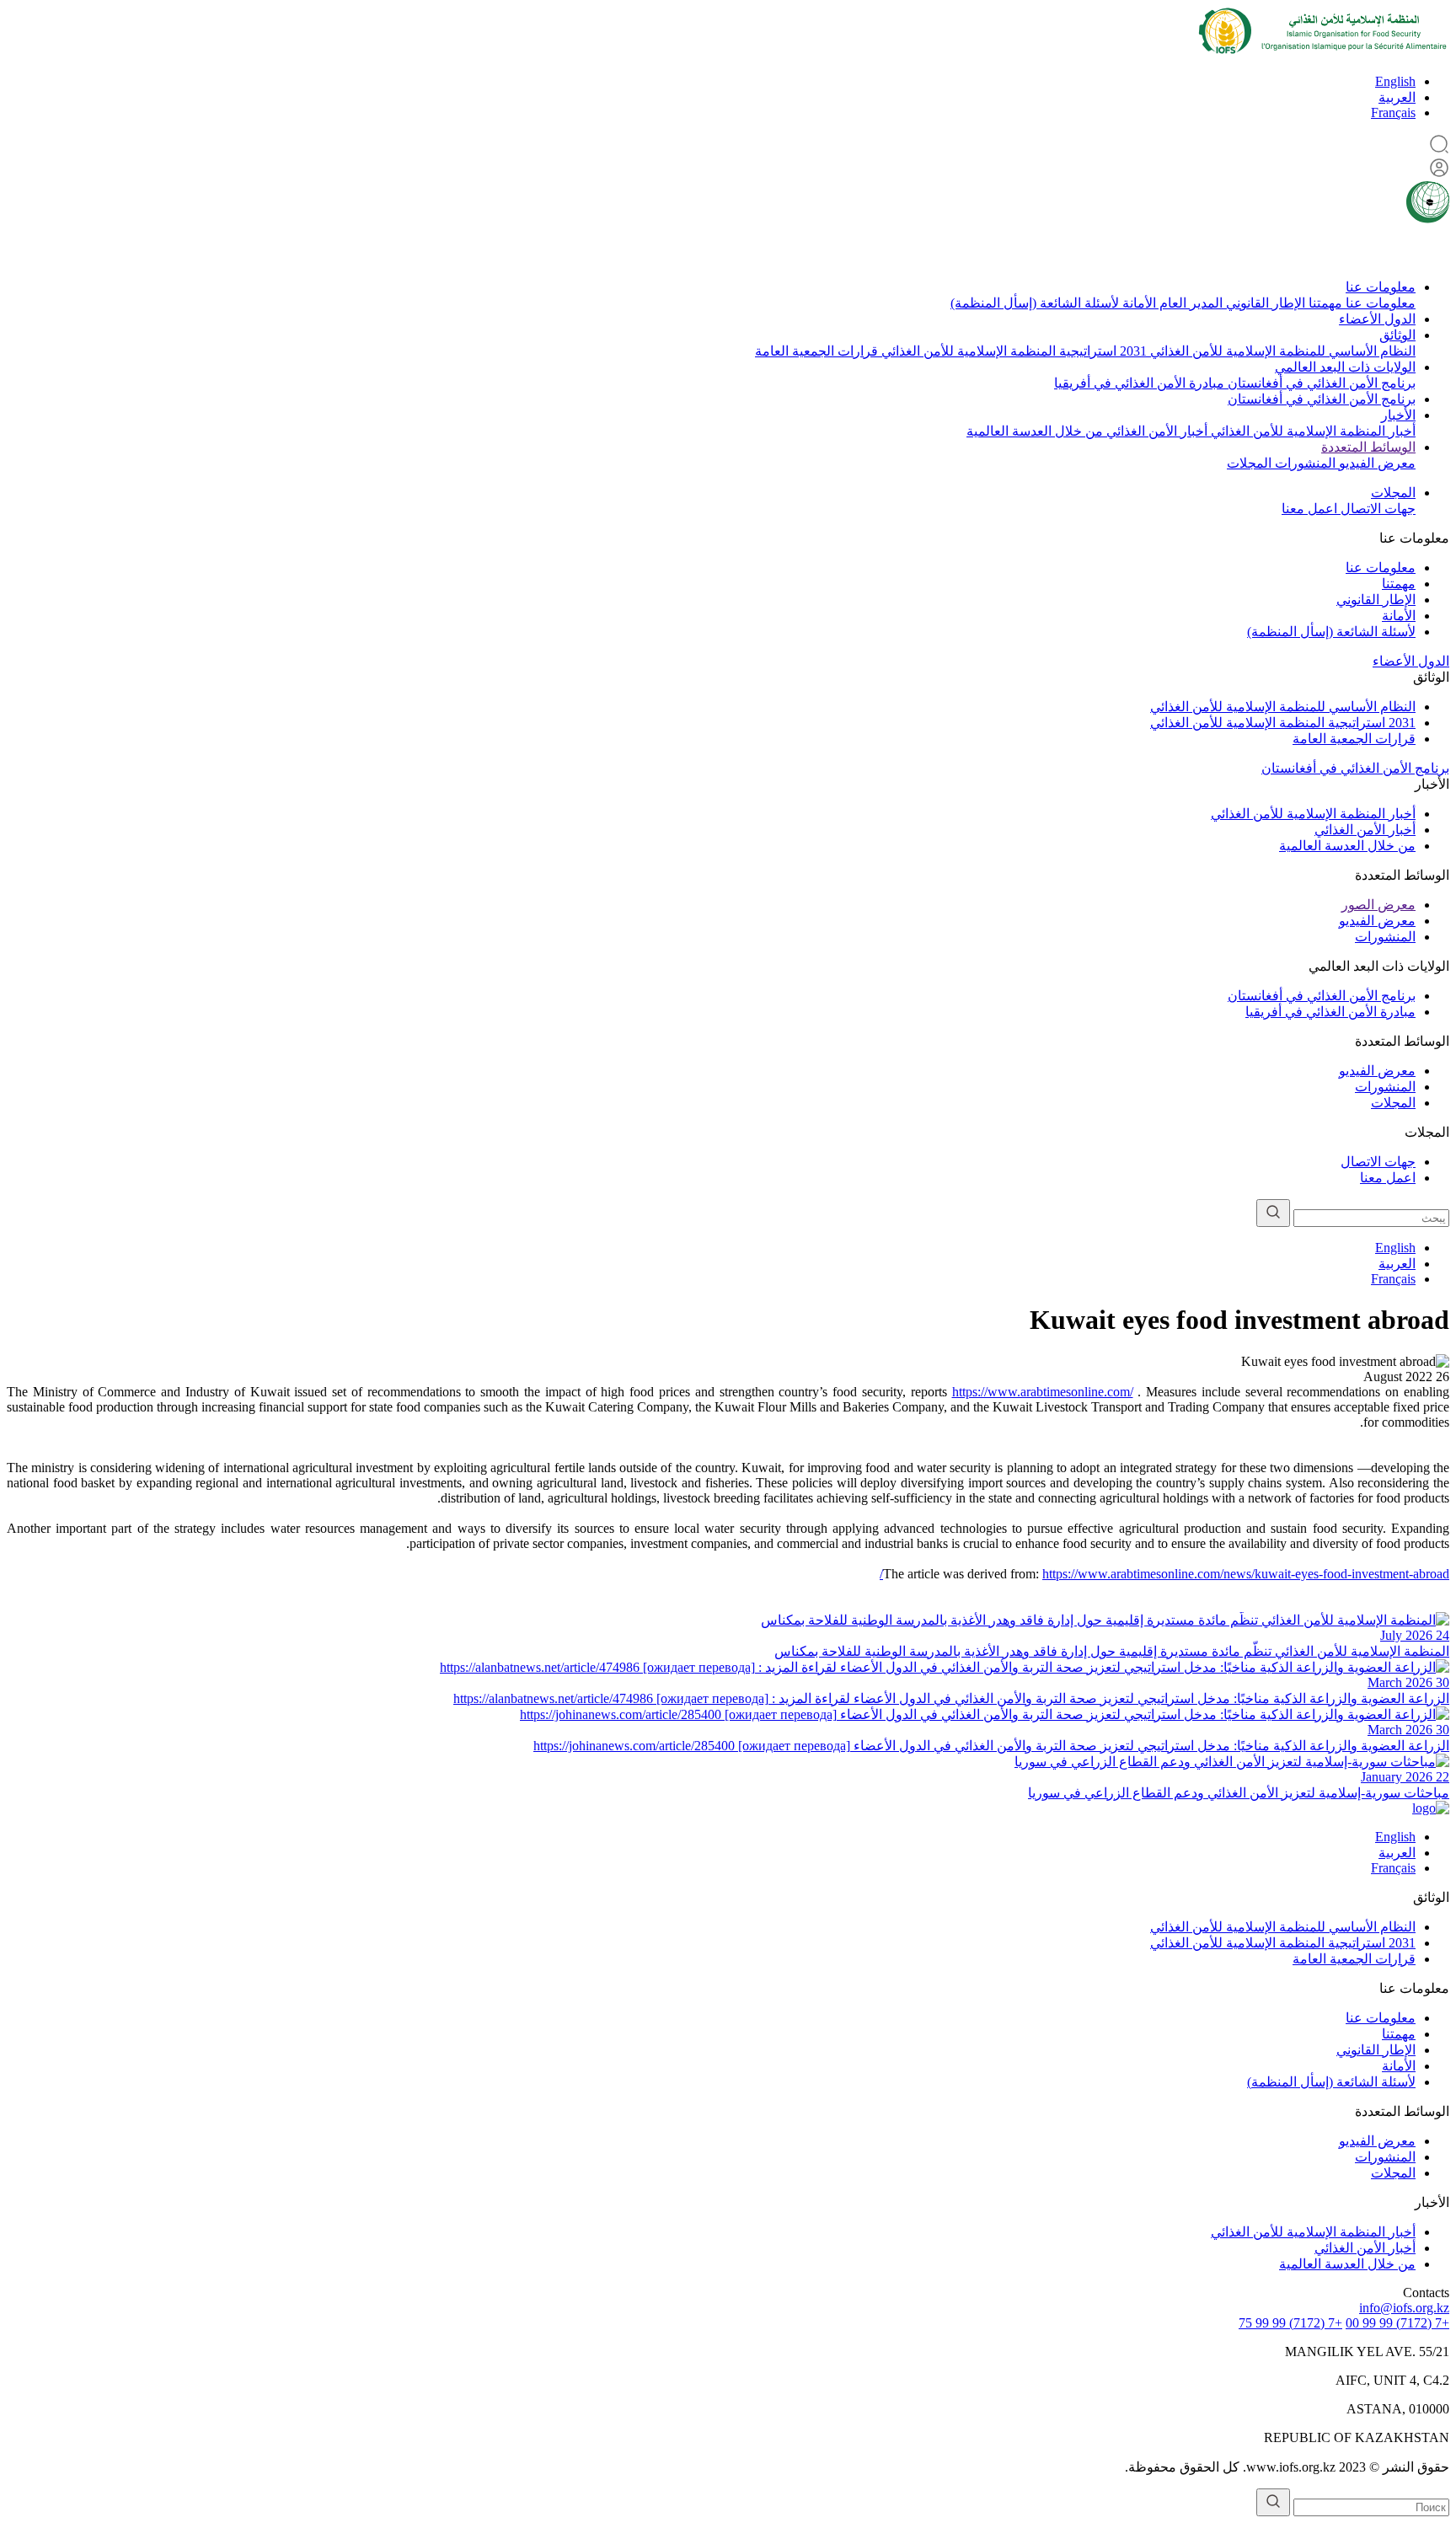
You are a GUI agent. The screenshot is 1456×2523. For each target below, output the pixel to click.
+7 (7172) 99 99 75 (1290, 2323)
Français (1393, 112)
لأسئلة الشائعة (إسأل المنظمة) (1035, 303)
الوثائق (1397, 335)
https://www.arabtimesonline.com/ (1043, 1392)
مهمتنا (1324, 303)
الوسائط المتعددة (1368, 447)
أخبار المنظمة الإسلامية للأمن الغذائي (1311, 431)
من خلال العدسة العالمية (1035, 431)
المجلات (1249, 463)
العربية (1397, 97)
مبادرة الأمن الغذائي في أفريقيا (1139, 383)
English (1395, 81)
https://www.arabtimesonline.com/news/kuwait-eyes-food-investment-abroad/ (1164, 1574)
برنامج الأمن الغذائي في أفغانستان (1320, 383)
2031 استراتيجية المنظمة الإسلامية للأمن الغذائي (1012, 351)
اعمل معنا (1309, 509)
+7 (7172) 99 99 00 (1397, 2323)
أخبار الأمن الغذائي (1155, 431)
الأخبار (1398, 415)
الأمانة (1137, 303)
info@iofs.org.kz (1404, 2308)
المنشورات (1303, 463)
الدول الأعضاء (1377, 319)
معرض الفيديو (1376, 463)
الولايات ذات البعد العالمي (1345, 367)
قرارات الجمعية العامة (816, 351)
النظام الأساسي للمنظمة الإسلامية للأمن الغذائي (1281, 351)
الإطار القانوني (1264, 303)
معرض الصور (1378, 905)
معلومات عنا (1381, 287)
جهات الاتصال (1376, 509)
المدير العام (1189, 303)
